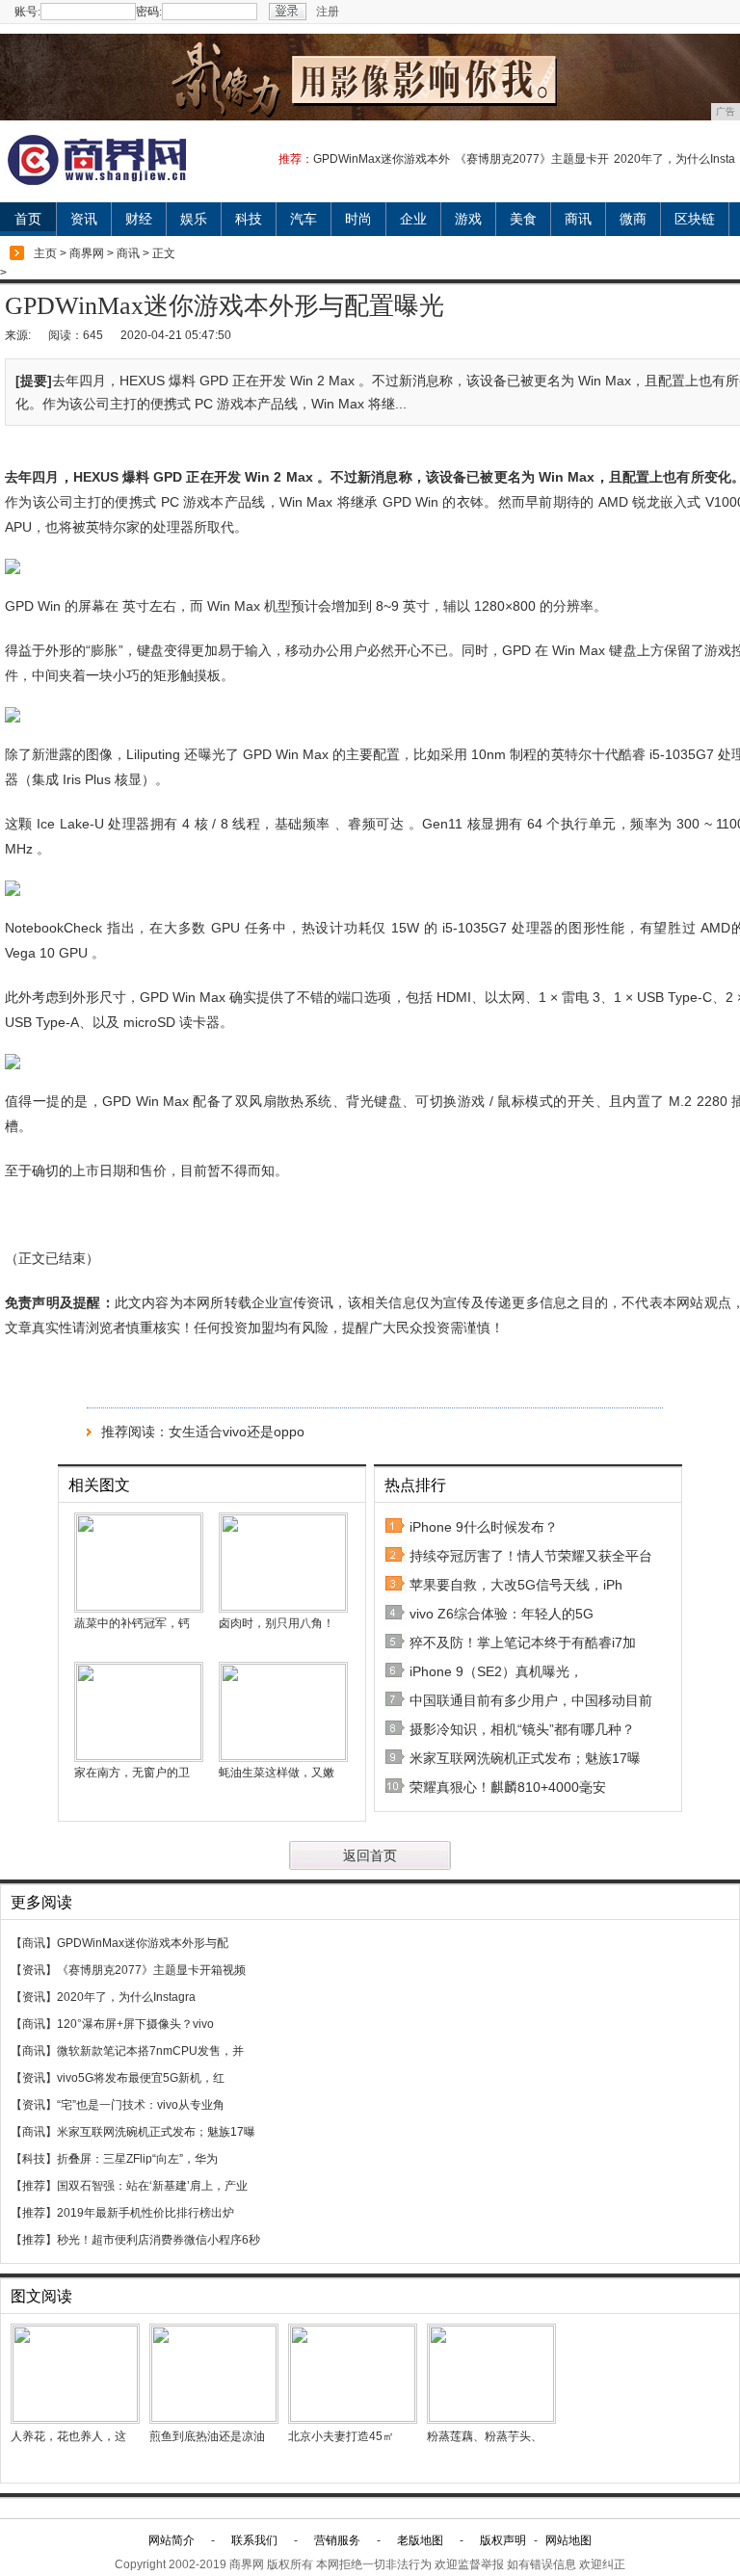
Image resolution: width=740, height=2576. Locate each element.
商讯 (578, 219)
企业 (413, 219)
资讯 (84, 219)
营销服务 (337, 2540)
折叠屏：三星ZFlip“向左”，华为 (137, 2159)
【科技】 (34, 2159)
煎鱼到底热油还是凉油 (207, 2436)
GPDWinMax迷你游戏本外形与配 (143, 1943)
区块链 (695, 219)
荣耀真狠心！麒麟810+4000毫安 (508, 1787)
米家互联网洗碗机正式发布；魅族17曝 (525, 1758)
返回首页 (370, 1855)
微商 (633, 219)
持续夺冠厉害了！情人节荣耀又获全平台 (531, 1556)
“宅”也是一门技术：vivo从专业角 (141, 2105)
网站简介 (172, 2540)
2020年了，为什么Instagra (126, 1997)
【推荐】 (34, 2186)
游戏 (468, 219)
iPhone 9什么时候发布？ (484, 1527)
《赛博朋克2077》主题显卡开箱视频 (151, 1970)
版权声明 (503, 2540)
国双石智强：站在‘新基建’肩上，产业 (152, 2186)
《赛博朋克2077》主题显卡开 (532, 159)
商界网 (87, 253)
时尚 (358, 219)
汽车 (304, 219)
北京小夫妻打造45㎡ (341, 2436)
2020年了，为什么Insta (674, 159)
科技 (249, 219)
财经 (139, 219)
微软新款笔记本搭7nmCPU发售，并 (150, 2051)
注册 (328, 12)
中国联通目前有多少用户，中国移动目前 (531, 1700)
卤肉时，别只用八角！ (277, 1623)
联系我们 (254, 2540)
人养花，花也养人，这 (68, 2436)
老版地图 (420, 2540)
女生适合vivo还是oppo (237, 1432)
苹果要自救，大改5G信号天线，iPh (516, 1585)
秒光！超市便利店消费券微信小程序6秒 (159, 2240)
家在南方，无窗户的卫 (132, 1773)
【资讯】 (34, 1970)
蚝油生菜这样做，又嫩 (277, 1773)
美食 (523, 219)
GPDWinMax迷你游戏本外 (382, 159)
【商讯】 (34, 1943)
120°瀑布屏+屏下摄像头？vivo (135, 2024)
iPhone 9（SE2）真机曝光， (496, 1671)
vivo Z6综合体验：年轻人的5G (502, 1614)
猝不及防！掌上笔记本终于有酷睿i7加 (523, 1643)
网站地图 (568, 2540)
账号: (27, 12)
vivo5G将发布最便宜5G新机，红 (141, 2078)
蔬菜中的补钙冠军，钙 (132, 1623)
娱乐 (194, 219)
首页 (28, 219)
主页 (45, 253)
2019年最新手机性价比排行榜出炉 (145, 2213)
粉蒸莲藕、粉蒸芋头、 (485, 2436)
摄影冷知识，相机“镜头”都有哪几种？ (522, 1729)
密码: (149, 12)
